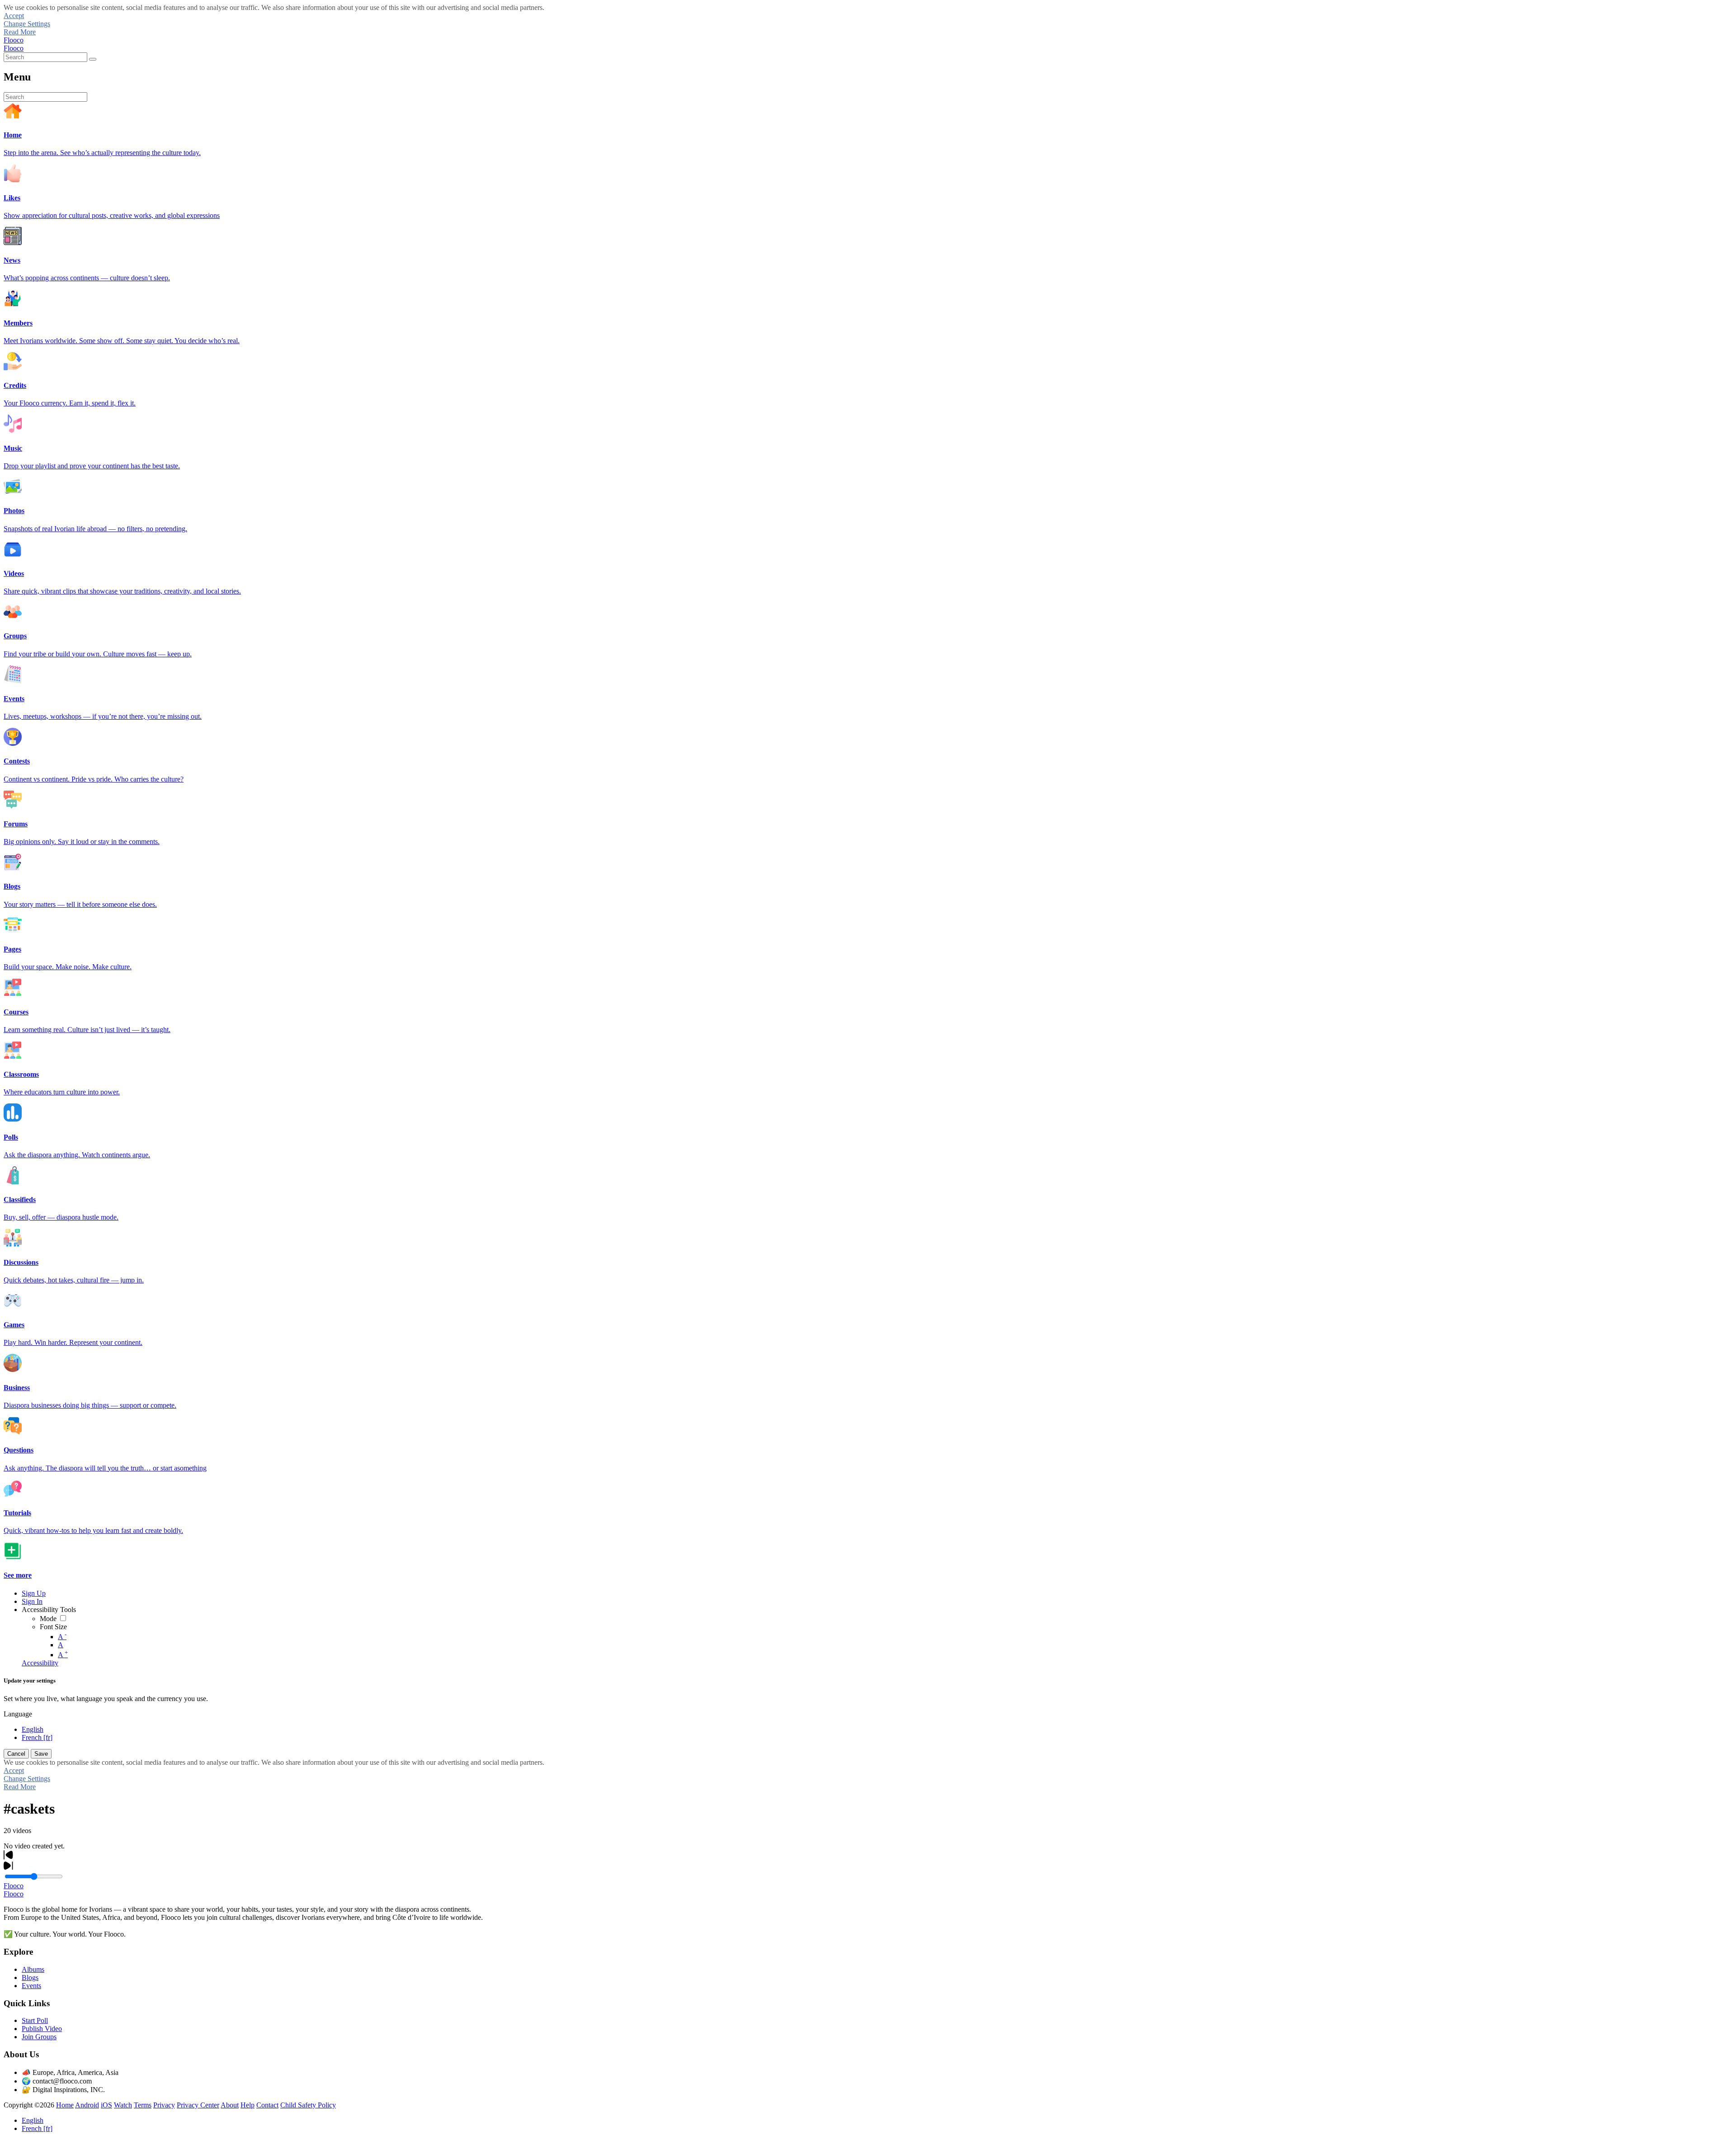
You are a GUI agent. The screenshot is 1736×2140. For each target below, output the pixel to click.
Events (31, 1986)
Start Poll (35, 2020)
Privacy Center (198, 2105)
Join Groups (39, 2037)
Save (41, 1754)
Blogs (30, 1977)
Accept (14, 16)
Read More (20, 32)
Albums (33, 1969)
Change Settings (27, 24)
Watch (123, 2105)
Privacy (164, 2105)
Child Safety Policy (308, 2105)
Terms (143, 2105)
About (230, 2105)
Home (65, 2105)
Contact (267, 2105)
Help (248, 2105)
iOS (106, 2105)
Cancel (16, 1754)
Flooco (14, 40)
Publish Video (42, 2029)
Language (18, 1714)
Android (87, 2105)
